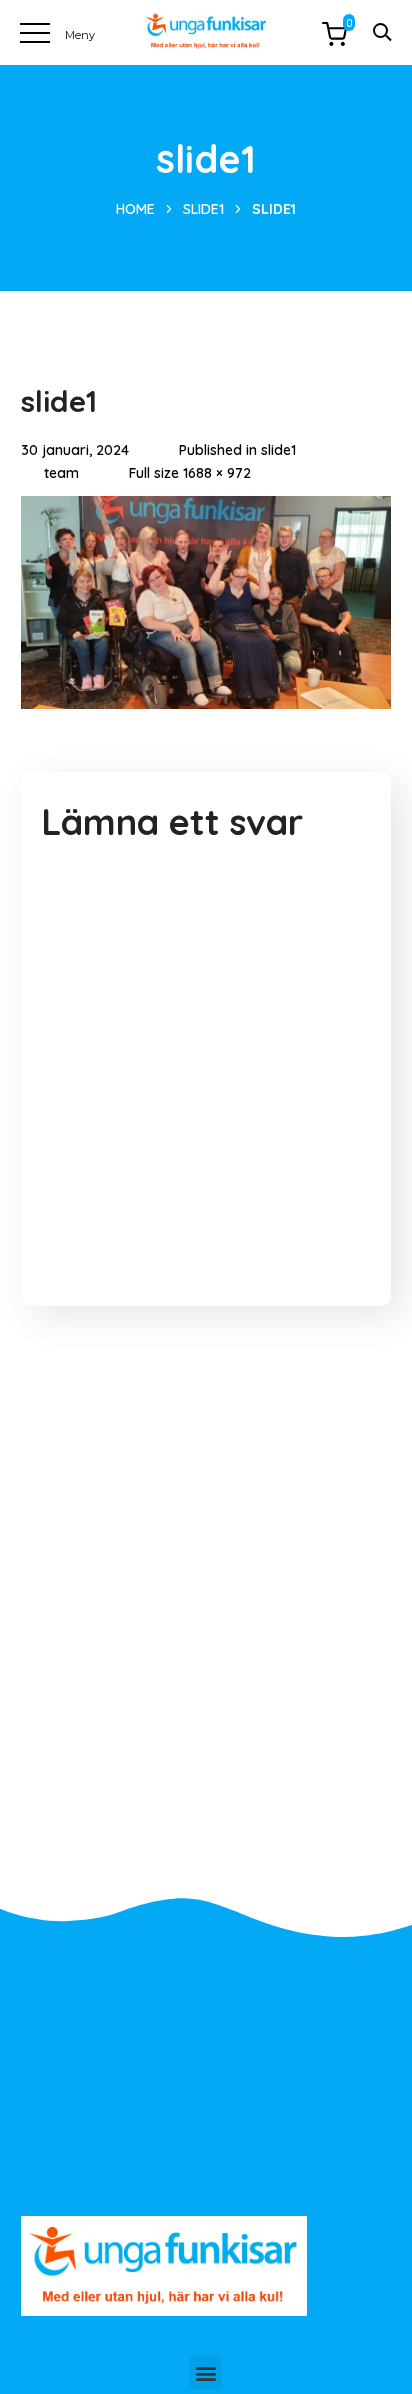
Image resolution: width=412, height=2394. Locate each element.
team (61, 473)
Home (135, 209)
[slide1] (206, 511)
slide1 (203, 209)
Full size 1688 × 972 (190, 473)
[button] (205, 2372)
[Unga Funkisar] (205, 31)
